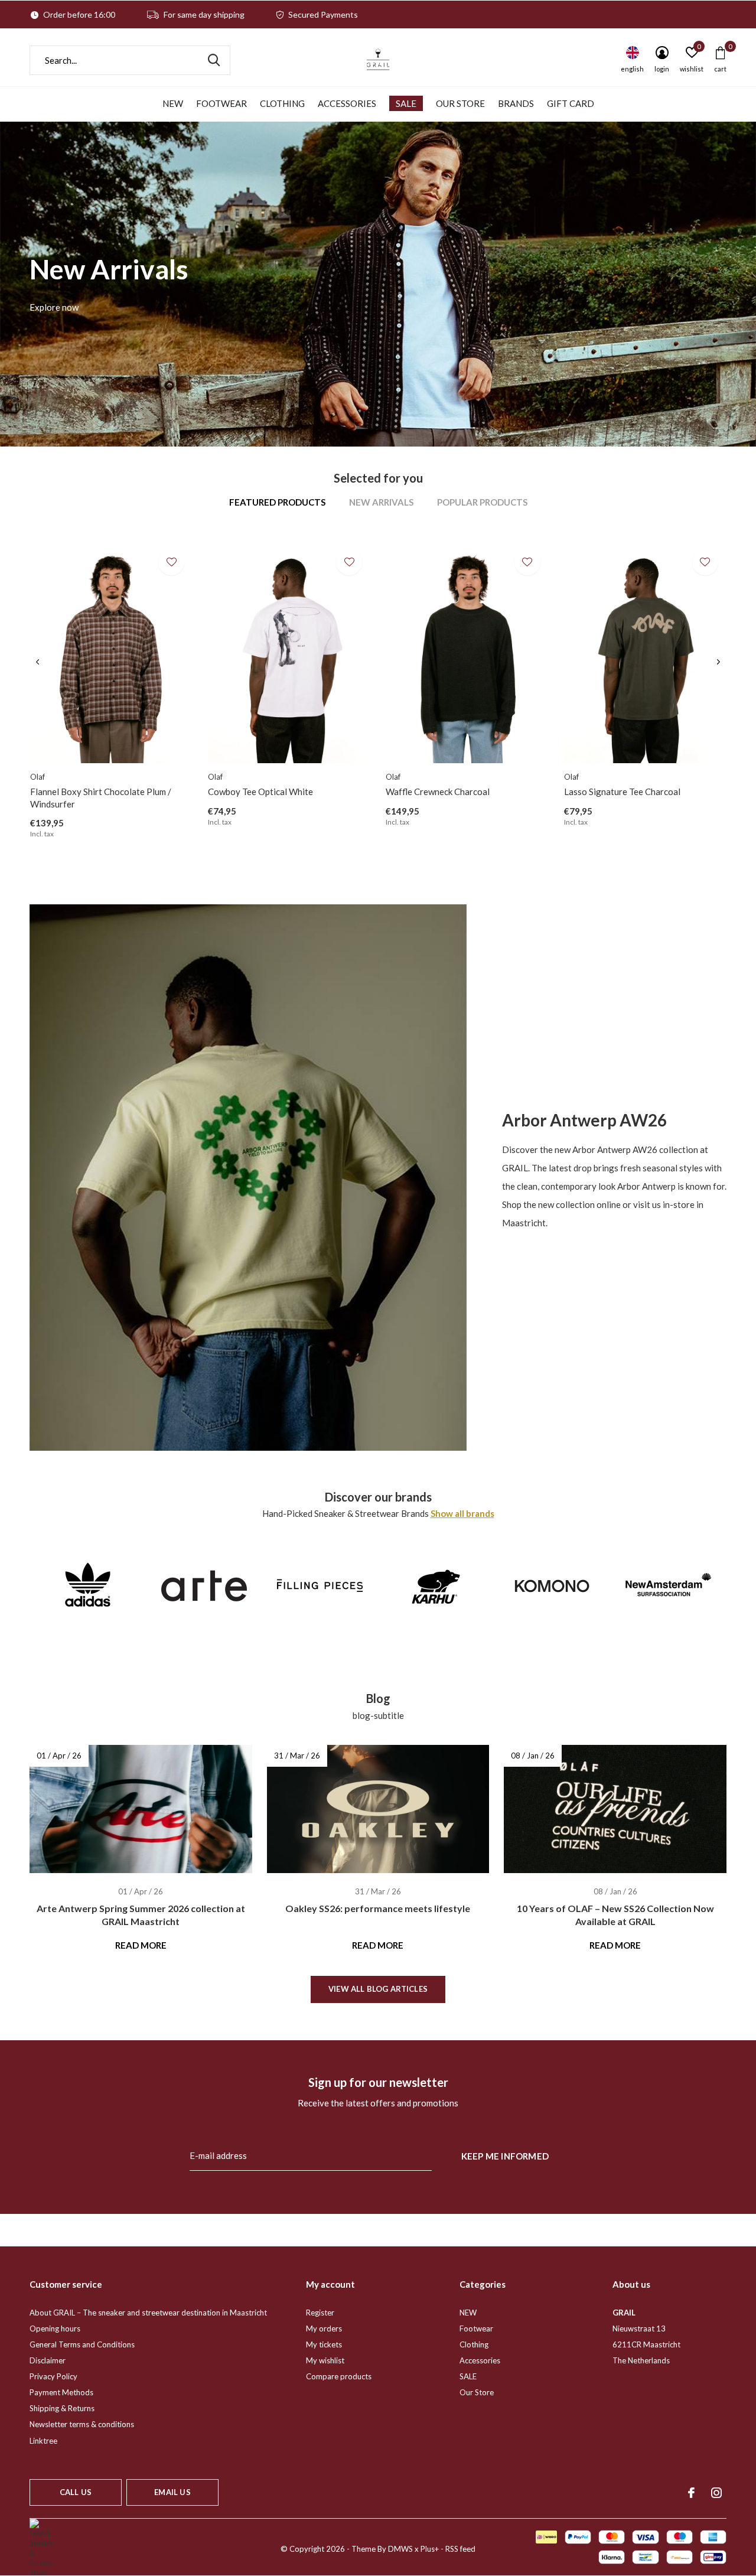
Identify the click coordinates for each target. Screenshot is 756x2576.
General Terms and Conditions (82, 2344)
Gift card (571, 103)
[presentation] (38, 662)
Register (320, 2313)
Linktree (43, 2441)
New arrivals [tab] (381, 502)
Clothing (282, 103)
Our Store (460, 103)
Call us (76, 2492)
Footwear (221, 103)
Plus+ (430, 2549)
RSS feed (460, 2549)
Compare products (339, 2376)
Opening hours (55, 2329)
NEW (173, 103)
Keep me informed (505, 2156)
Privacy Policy (53, 2376)
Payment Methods (61, 2392)
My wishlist (325, 2360)
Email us (172, 2492)
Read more (141, 1945)
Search (214, 60)
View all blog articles (378, 1989)
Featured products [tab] (277, 502)
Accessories (347, 103)
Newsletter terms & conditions (82, 2424)
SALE (406, 103)
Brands (516, 103)
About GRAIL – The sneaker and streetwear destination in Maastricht (148, 2313)
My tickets (324, 2344)
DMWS (400, 2549)
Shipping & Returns (62, 2408)
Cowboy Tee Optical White (260, 792)
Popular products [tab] (482, 502)
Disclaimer (48, 2360)
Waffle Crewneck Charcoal (438, 792)
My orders (324, 2329)
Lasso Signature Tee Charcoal (622, 792)
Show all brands (462, 1513)
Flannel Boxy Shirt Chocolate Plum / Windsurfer (101, 798)
